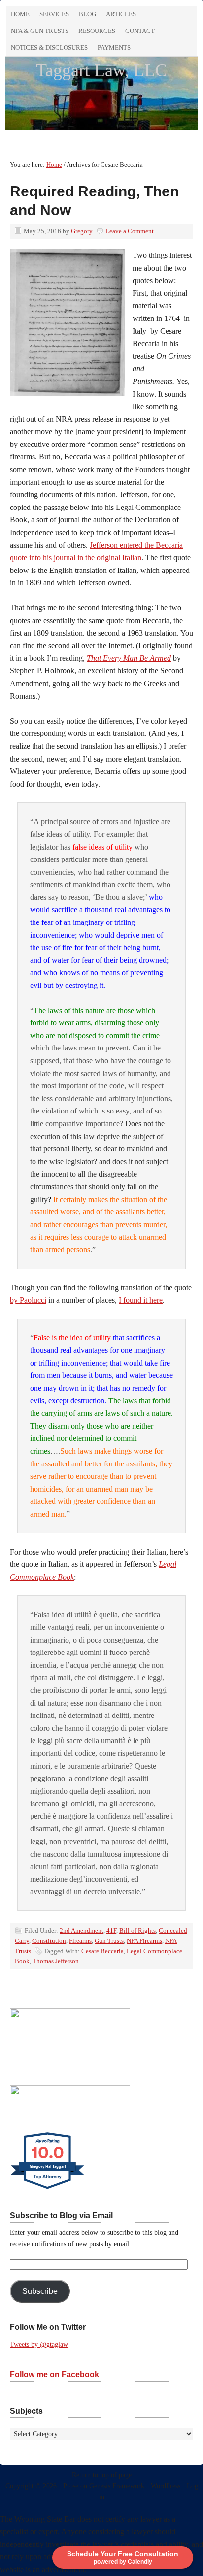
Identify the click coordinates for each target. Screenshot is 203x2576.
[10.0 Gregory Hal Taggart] (48, 2189)
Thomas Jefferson (56, 1961)
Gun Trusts (109, 1941)
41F (111, 1930)
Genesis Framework (117, 2486)
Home (20, 14)
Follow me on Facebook (54, 2374)
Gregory (82, 231)
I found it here (141, 1300)
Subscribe (40, 2291)
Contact (140, 31)
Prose (71, 2486)
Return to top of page (102, 2475)
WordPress (166, 2486)
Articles (121, 14)
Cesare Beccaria (102, 1951)
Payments (114, 48)
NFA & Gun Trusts (40, 31)
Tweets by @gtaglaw (39, 2344)
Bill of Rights (137, 1930)
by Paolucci (28, 1300)
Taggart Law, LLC (101, 70)
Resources (97, 31)
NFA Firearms (144, 1941)
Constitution (49, 1941)
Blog (87, 14)
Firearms (80, 1941)
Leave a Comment (130, 231)
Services (54, 14)
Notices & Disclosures (49, 48)
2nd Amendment (82, 1930)
